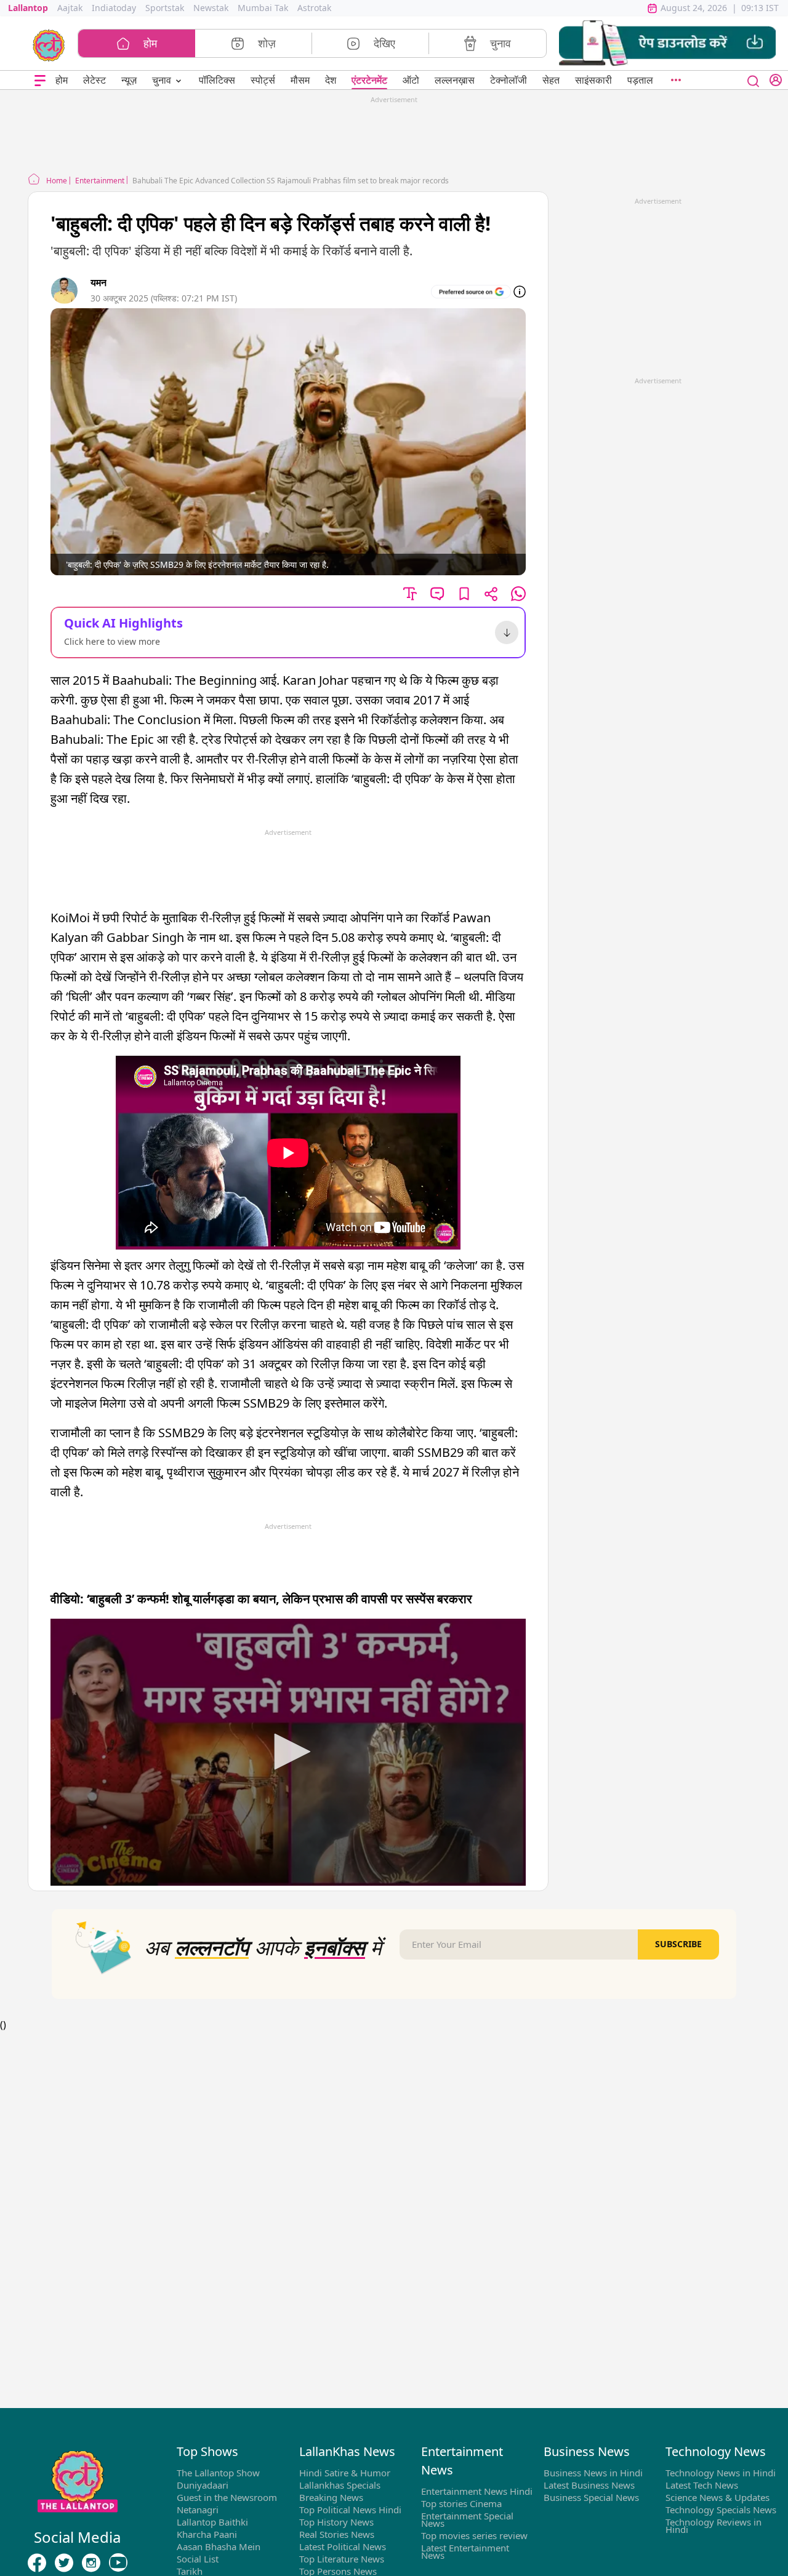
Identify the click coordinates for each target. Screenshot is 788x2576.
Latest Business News (589, 2485)
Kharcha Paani (207, 2534)
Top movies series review (474, 2535)
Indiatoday (114, 8)
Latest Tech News (702, 2485)
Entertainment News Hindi (477, 2491)
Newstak (211, 8)
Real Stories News (337, 2534)
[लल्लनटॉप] (49, 44)
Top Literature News (342, 2559)
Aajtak (70, 8)
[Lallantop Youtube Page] (118, 2563)
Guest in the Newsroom (227, 2497)
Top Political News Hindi (350, 2510)
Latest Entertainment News (465, 2551)
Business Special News (591, 2497)
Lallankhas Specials (340, 2485)
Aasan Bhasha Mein (219, 2546)
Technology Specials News (721, 2510)
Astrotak (314, 8)
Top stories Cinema (461, 2503)
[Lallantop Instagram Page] (91, 2563)
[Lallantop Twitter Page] (64, 2563)
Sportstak (165, 8)
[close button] (754, 80)
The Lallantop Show (218, 2473)
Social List (198, 2559)
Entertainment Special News (467, 2519)
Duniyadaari (203, 2485)
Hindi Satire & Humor (345, 2473)
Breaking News (331, 2497)
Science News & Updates (718, 2497)
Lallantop (28, 8)
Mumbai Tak (263, 8)
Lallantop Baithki (212, 2522)
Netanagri (198, 2510)
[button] (667, 43)
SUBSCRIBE (678, 1944)
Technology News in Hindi (721, 2473)
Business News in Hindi (593, 2473)
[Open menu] (40, 80)
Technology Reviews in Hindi (714, 2526)
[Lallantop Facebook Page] (37, 2563)
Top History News (336, 2522)
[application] (288, 1752)
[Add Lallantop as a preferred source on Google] (471, 292)
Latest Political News (343, 2546)
